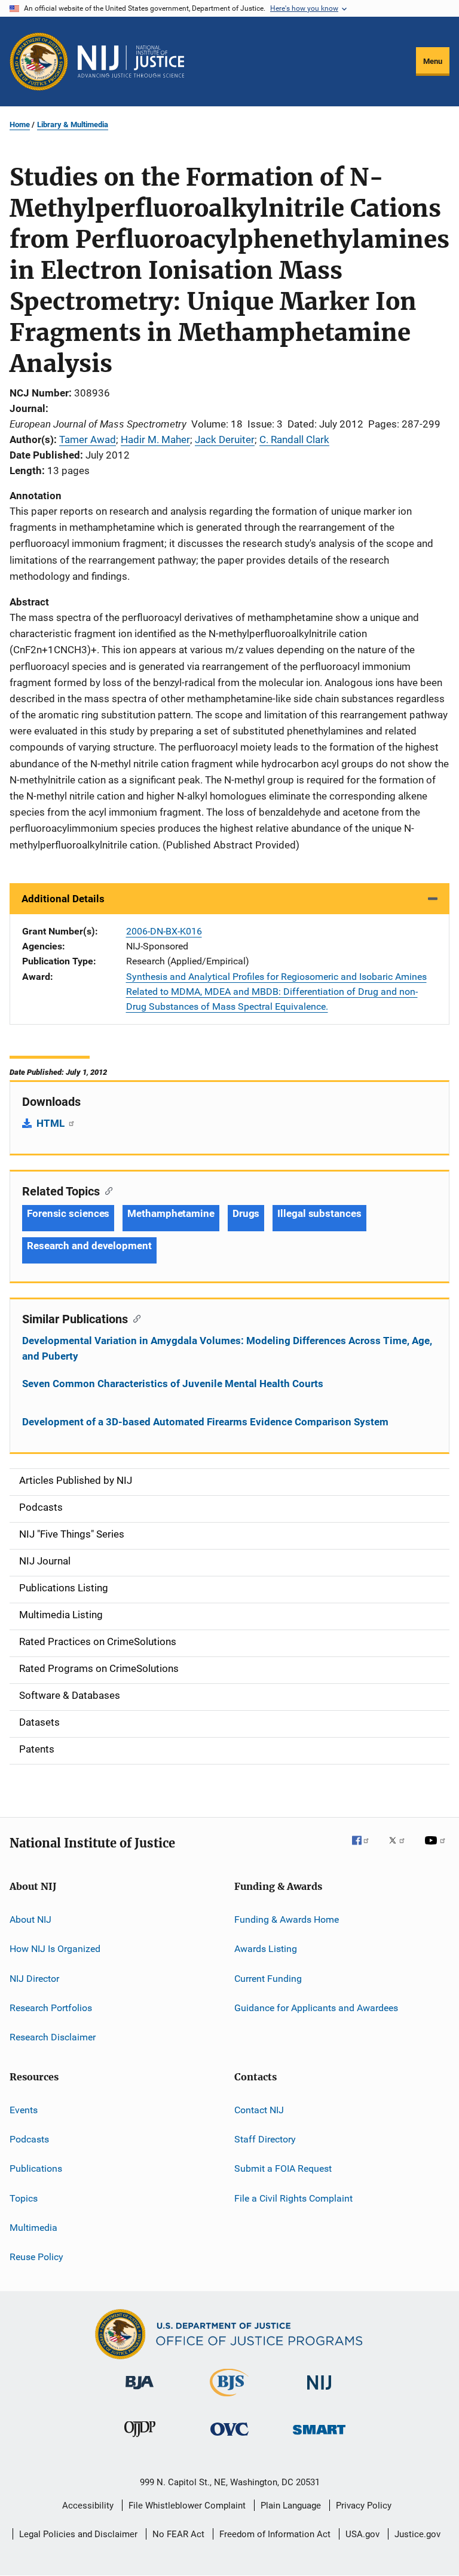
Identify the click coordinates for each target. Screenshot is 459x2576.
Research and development (89, 1246)
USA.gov (362, 2534)
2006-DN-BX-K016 (164, 931)
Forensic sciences (68, 1213)
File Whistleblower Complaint (187, 2506)
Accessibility (88, 2506)
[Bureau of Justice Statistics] (229, 2399)
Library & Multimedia (73, 125)
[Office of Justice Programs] (39, 62)
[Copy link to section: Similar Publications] (134, 1318)
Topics (24, 2198)
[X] (401, 1849)
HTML (52, 1123)
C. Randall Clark (294, 439)
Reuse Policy (36, 2257)
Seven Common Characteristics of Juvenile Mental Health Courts (173, 1384)
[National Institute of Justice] (319, 2392)
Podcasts (29, 2139)
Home (20, 125)
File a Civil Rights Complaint (293, 2198)
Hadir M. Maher (155, 439)
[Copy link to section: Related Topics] (106, 1190)
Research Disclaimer (53, 2037)
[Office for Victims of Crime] (229, 2438)
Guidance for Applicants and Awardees (316, 2008)
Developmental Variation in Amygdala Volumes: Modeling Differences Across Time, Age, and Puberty (227, 1348)
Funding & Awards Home (287, 1919)
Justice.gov (417, 2534)
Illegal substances (319, 1213)
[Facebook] (365, 1849)
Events (24, 2109)
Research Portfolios (51, 2008)
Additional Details (63, 899)
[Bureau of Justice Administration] (140, 2391)
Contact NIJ (259, 2109)
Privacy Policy (364, 2506)
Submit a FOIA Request (283, 2168)
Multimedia (33, 2228)
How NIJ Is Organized (55, 1949)
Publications (36, 2168)
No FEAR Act (178, 2534)
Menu (433, 61)
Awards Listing (266, 1949)
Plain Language (291, 2506)
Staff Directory (265, 2139)
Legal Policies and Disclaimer (78, 2534)
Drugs (246, 1213)
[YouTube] (437, 1849)
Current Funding (268, 1978)
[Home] (131, 62)
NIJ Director (34, 1978)
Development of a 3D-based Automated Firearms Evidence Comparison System (205, 1422)
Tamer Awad (88, 439)
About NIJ (30, 1919)
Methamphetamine (171, 1213)
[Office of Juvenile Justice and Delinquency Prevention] (140, 2439)
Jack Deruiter (225, 439)
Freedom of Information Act (275, 2534)
